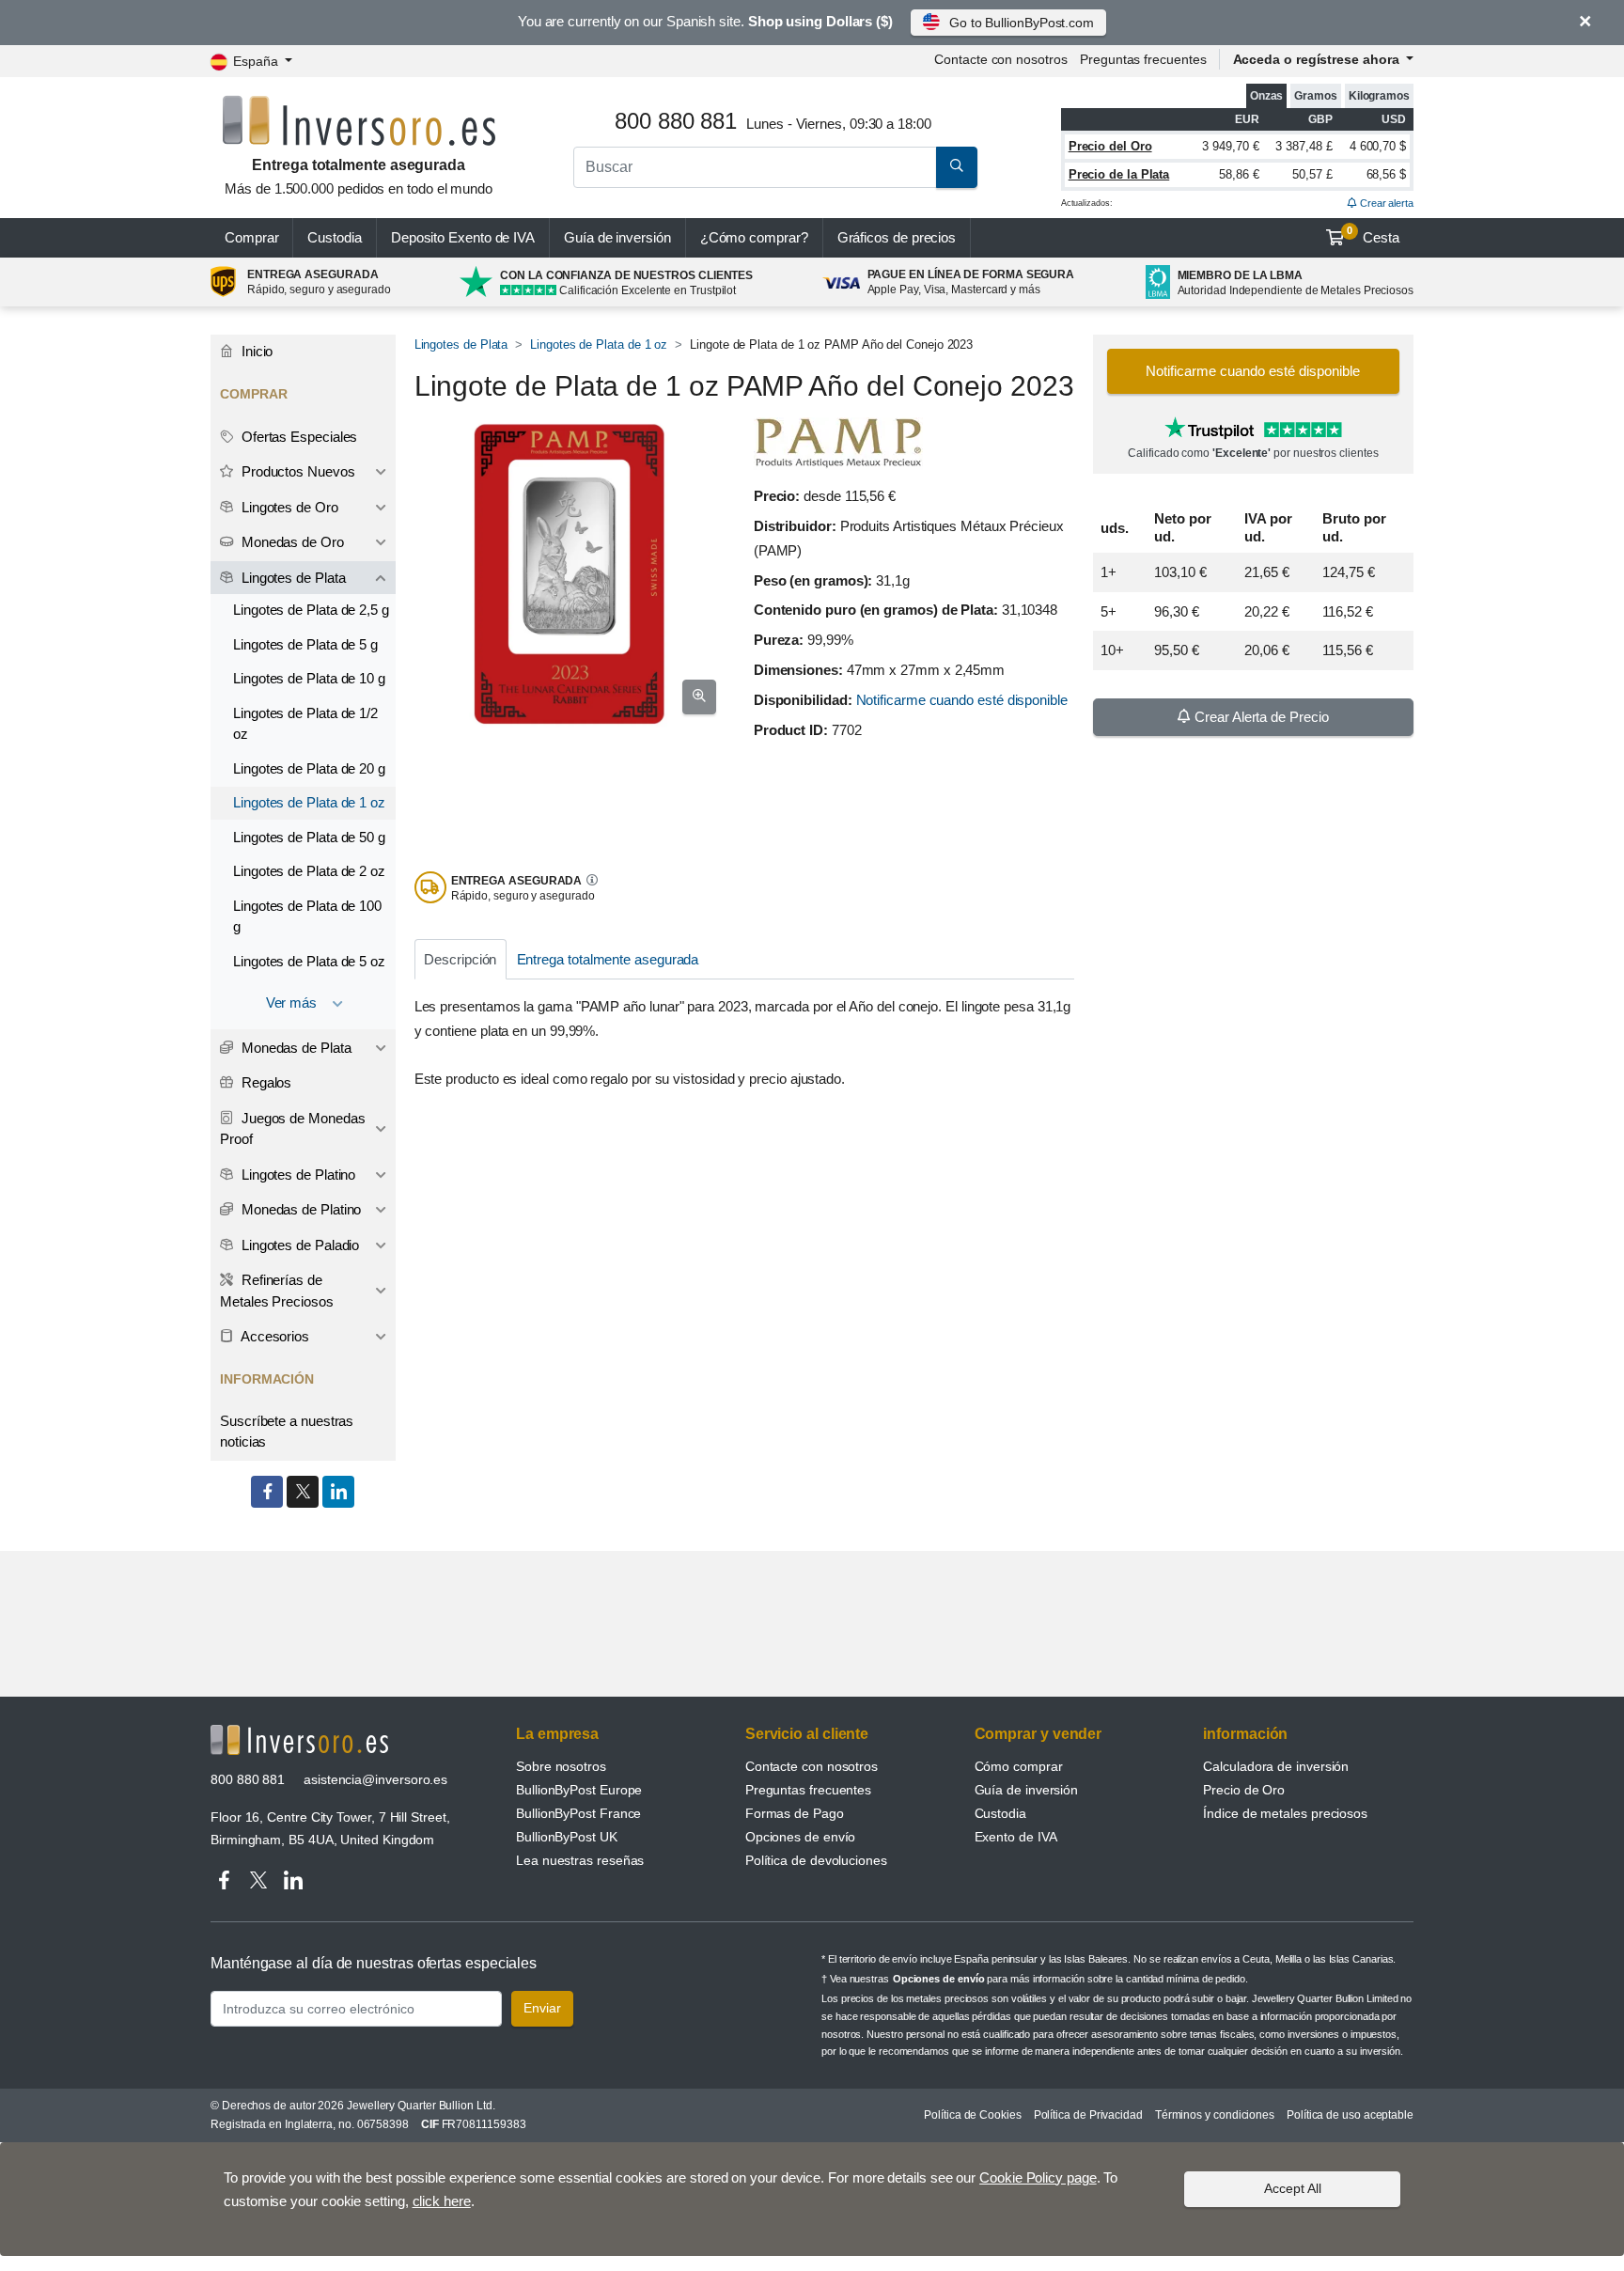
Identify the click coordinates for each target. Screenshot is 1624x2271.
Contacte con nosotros (812, 1766)
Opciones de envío (801, 1837)
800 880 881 (248, 1779)
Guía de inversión (617, 237)
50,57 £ (1312, 174)
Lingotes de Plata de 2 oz (309, 871)
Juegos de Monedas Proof (292, 1129)
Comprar (251, 237)
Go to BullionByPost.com (1022, 23)
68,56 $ (1386, 174)
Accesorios (273, 1336)
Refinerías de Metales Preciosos (277, 1291)
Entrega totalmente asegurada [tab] (608, 959)
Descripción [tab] (460, 959)
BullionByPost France (578, 1813)
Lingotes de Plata (461, 345)
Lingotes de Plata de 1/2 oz (305, 724)
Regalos (265, 1082)
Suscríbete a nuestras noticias (287, 1432)
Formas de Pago (795, 1813)
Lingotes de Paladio (298, 1245)
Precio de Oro (1244, 1790)
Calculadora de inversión (1276, 1766)
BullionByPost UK (567, 1837)
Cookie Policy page (1038, 2177)
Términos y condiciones (1215, 2115)
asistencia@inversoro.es (375, 1779)
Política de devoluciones (816, 1860)
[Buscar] (957, 167)
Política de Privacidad (1088, 2115)
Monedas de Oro (291, 542)
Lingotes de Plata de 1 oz (599, 345)
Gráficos (897, 237)
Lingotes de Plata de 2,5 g (311, 610)
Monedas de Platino (299, 1209)
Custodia (334, 237)
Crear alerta (1385, 203)
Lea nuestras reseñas (580, 1860)
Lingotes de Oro (288, 507)
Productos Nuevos (297, 471)
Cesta (1373, 235)
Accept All (1293, 2188)
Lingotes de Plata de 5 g (305, 644)
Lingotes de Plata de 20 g (309, 768)
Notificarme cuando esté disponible (962, 700)
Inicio (255, 351)
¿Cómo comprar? (754, 237)
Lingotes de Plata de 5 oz (309, 961)
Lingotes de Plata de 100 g (307, 916)
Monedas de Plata (295, 1048)
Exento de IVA (463, 237)
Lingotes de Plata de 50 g (309, 837)
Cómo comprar (1019, 1766)
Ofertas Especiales (297, 437)
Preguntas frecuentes (1143, 59)
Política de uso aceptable (1350, 2115)
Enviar (542, 2008)
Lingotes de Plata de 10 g (309, 678)
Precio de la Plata (1119, 174)
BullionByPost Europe (579, 1790)
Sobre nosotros (561, 1766)
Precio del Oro (1110, 146)
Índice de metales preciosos (1285, 1813)
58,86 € (1239, 174)
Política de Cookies (972, 2115)
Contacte (1000, 59)
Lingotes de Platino (297, 1175)
